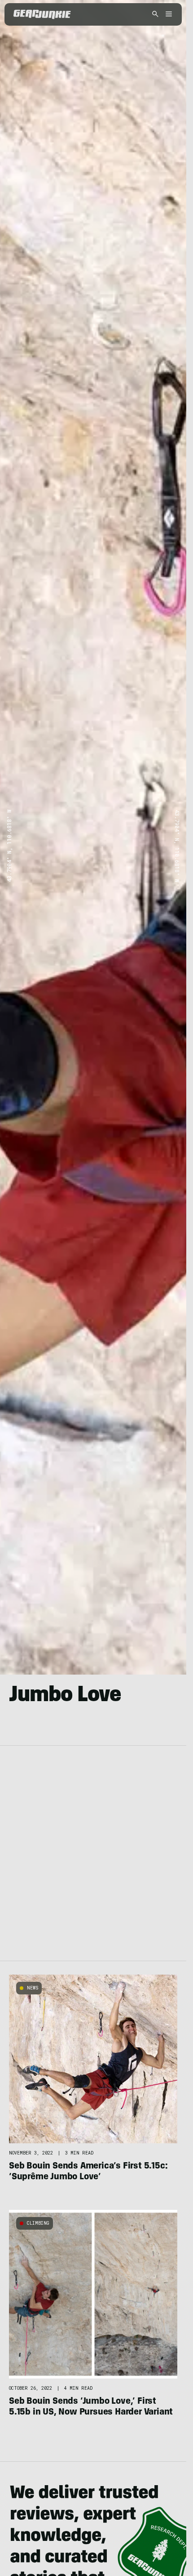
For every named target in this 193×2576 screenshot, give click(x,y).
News (33, 1988)
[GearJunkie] (42, 14)
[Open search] (155, 15)
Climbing (38, 2223)
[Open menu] (167, 15)
